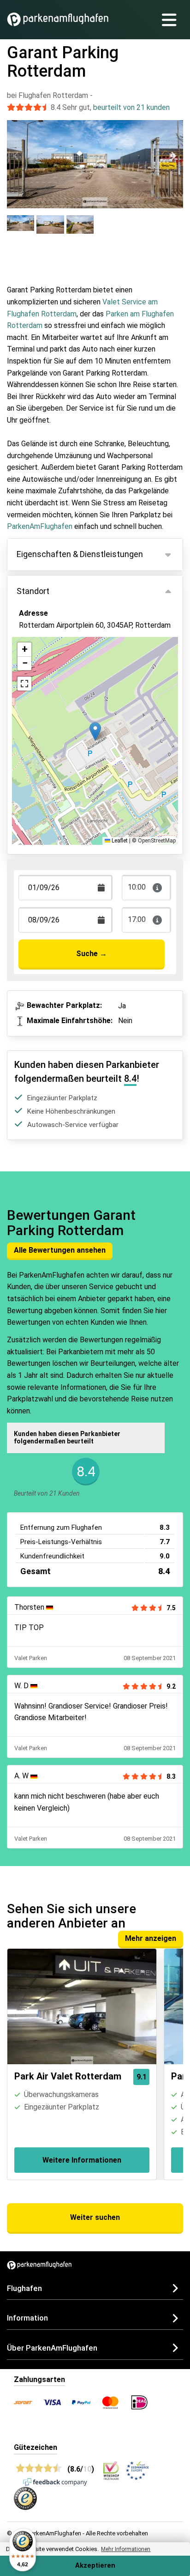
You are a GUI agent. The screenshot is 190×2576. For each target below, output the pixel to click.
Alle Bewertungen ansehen (60, 1250)
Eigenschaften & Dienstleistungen (80, 554)
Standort (33, 591)
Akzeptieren (95, 2566)
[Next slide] (173, 156)
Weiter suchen (95, 2217)
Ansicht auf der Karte (63, 667)
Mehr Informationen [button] (126, 2549)
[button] (95, 731)
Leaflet (119, 841)
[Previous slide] (17, 156)
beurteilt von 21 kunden (131, 107)
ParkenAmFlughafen (40, 526)
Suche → (92, 954)
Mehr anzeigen (151, 1938)
